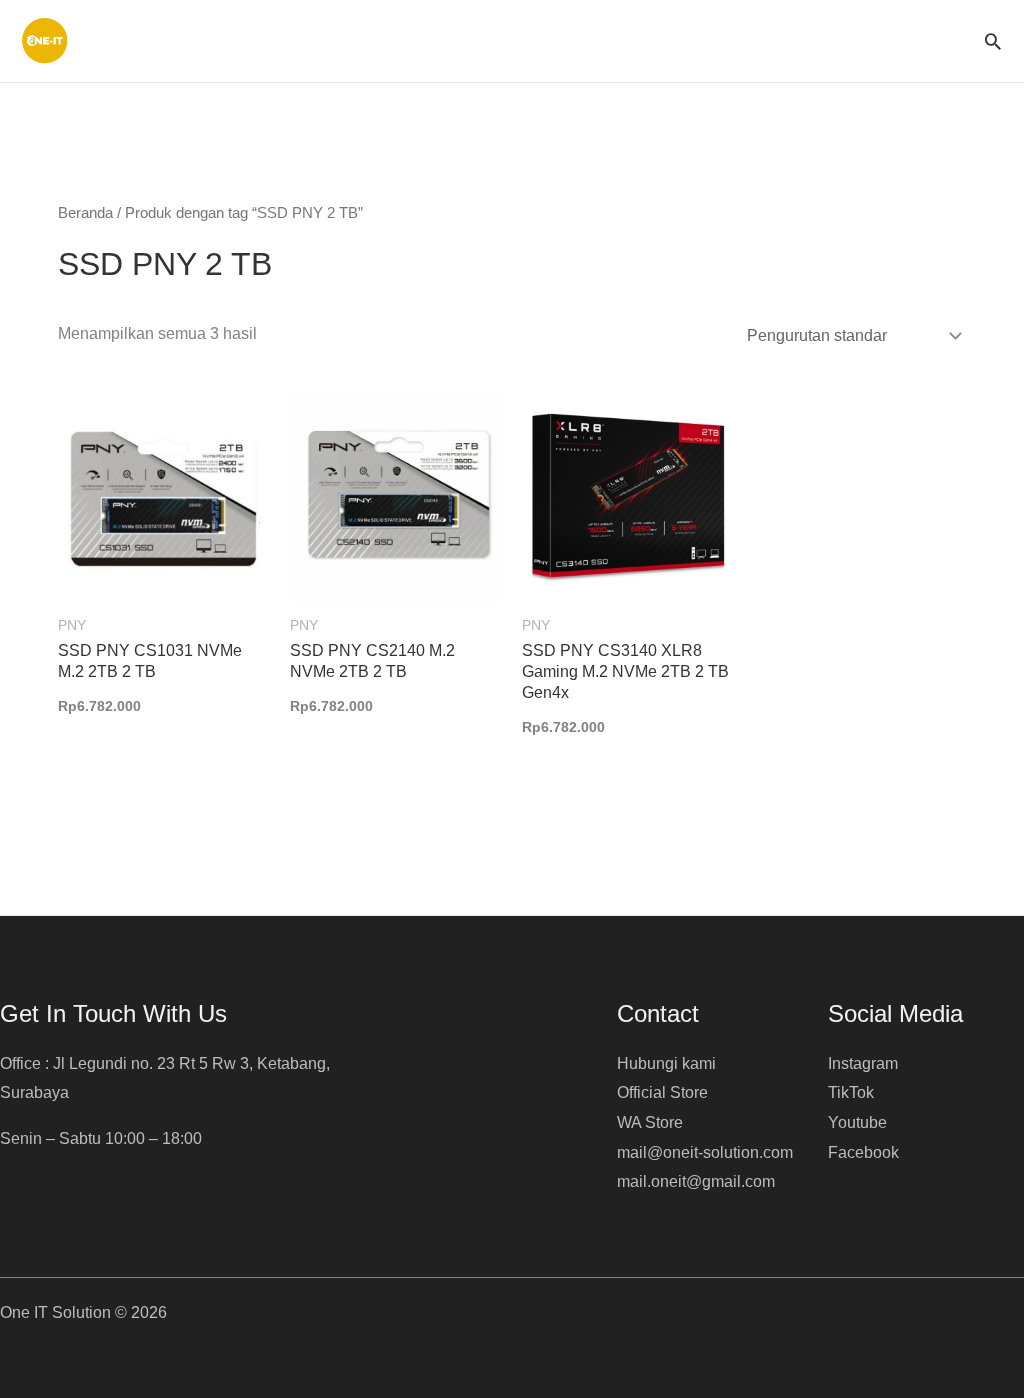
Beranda (85, 213)
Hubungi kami (666, 1063)
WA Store (650, 1122)
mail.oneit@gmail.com (696, 1181)
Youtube (857, 1122)
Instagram (863, 1063)
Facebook (863, 1152)
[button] (993, 41)
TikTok (851, 1092)
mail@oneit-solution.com (705, 1152)
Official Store (662, 1092)
